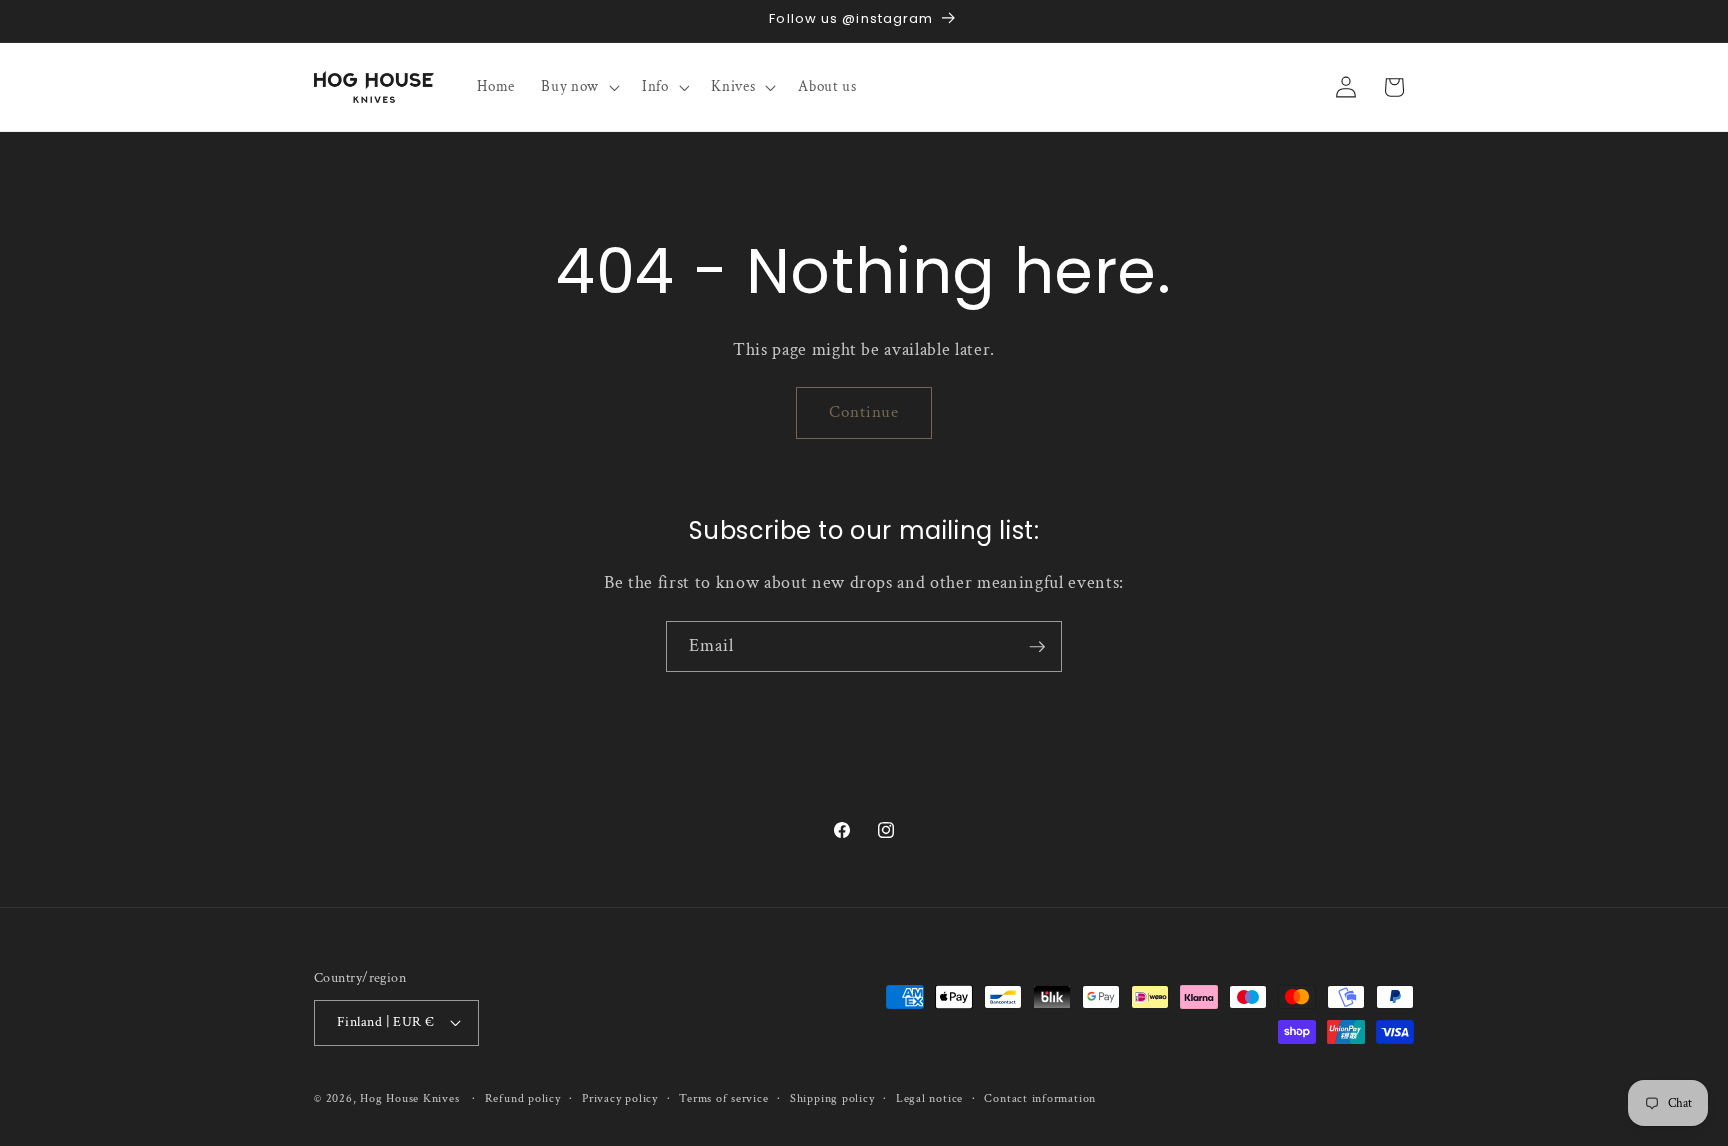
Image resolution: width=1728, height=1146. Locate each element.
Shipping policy (832, 1098)
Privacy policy (620, 1098)
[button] (578, 87)
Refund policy (523, 1098)
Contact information (1040, 1098)
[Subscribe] (1037, 647)
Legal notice (929, 1098)
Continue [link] (864, 412)
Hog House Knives (409, 1098)
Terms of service (723, 1098)
